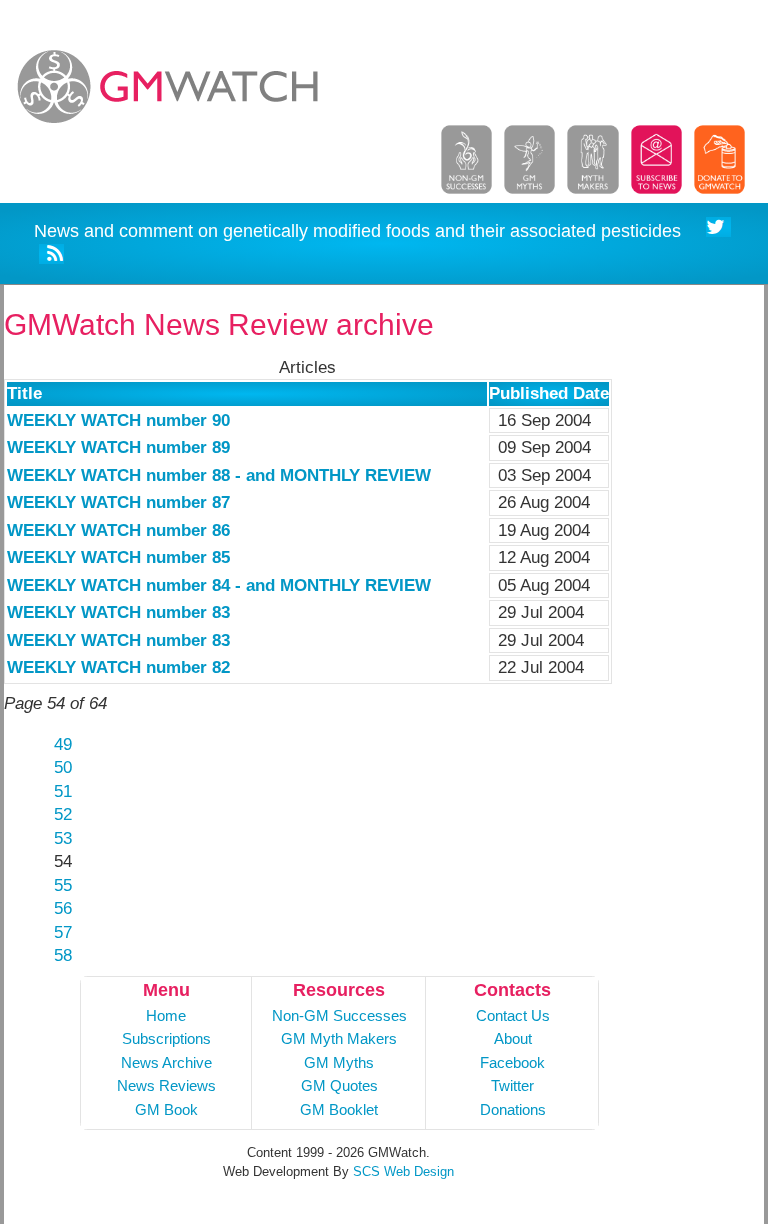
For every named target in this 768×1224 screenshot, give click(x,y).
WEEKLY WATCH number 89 (118, 447)
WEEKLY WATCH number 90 (118, 420)
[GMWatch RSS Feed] (51, 257)
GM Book (166, 1109)
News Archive (166, 1062)
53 (63, 838)
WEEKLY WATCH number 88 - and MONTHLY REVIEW (219, 475)
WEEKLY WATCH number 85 (118, 557)
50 (63, 767)
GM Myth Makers (339, 1038)
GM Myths (339, 1062)
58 (63, 955)
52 (63, 814)
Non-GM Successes (339, 1015)
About (513, 1038)
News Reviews (166, 1085)
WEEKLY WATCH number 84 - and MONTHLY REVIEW (219, 585)
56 (63, 908)
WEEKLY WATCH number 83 (118, 612)
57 (63, 932)
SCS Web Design (403, 1171)
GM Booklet (339, 1109)
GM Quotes (339, 1085)
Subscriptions (166, 1038)
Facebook (512, 1062)
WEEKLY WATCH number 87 (118, 502)
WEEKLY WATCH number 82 (118, 667)
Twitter (512, 1085)
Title (24, 393)
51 (63, 791)
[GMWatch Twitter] (718, 230)
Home (166, 1015)
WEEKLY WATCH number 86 (118, 530)
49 (63, 744)
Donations (513, 1109)
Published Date (549, 393)
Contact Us (513, 1015)
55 (63, 885)
